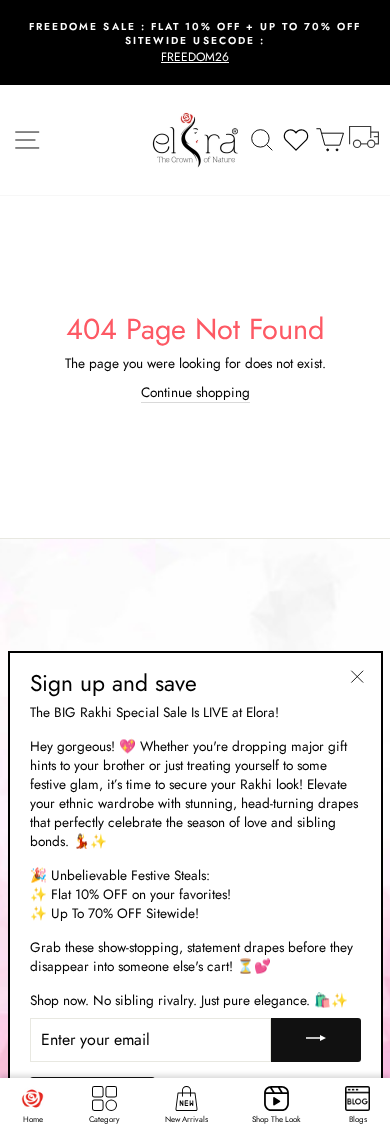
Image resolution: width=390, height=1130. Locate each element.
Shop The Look (276, 1119)
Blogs (358, 1119)
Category (104, 1119)
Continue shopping (195, 392)
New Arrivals (186, 1119)
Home (33, 1119)
